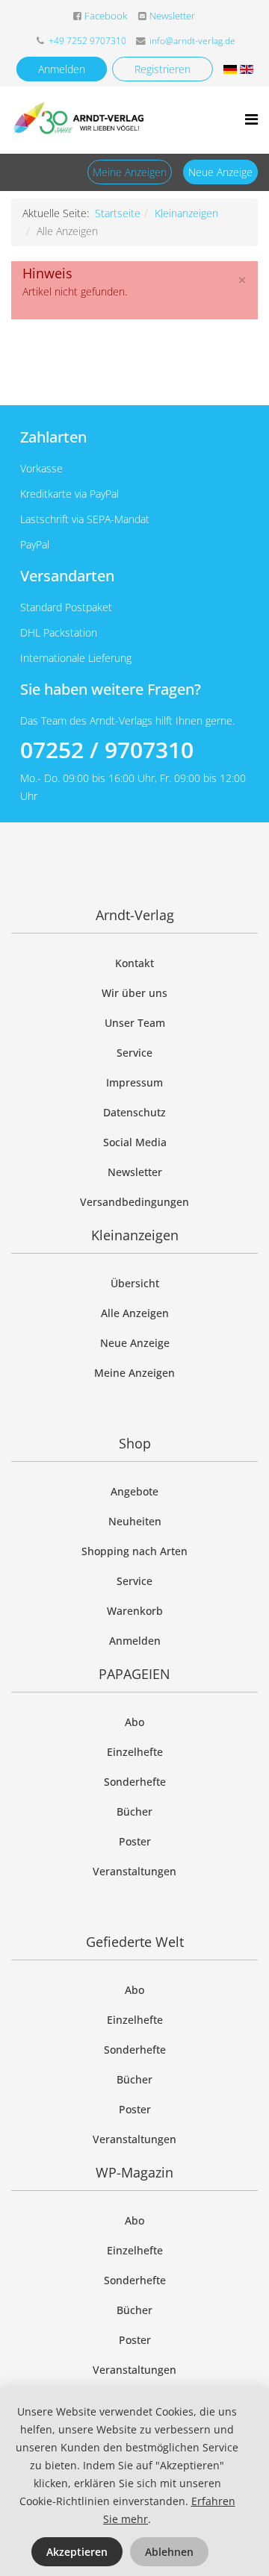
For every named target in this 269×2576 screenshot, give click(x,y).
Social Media (135, 1142)
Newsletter (172, 16)
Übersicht (135, 1283)
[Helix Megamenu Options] (251, 119)
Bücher (134, 1811)
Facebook (106, 16)
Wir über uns (134, 993)
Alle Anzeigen (135, 1313)
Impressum (134, 1082)
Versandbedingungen (134, 1202)
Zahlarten (53, 437)
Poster (135, 1841)
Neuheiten (135, 1521)
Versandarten (67, 576)
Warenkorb (135, 1611)
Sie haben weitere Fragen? (111, 689)
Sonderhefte (135, 1782)
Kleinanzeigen (186, 213)
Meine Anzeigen (130, 172)
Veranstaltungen (134, 1871)
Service (134, 1053)
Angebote (134, 1491)
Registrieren (163, 69)
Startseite (118, 213)
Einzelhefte (135, 1752)
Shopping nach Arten (134, 1551)
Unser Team (135, 1023)
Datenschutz (134, 1112)
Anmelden (62, 69)
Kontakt (134, 963)
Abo (134, 1722)
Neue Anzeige (220, 172)
